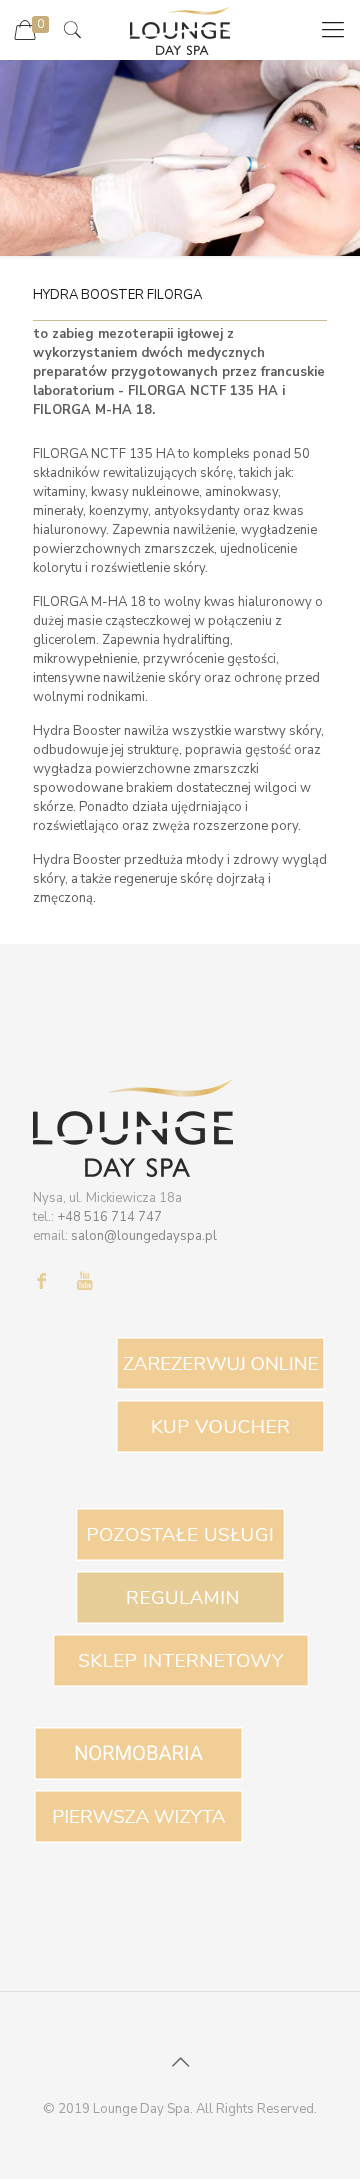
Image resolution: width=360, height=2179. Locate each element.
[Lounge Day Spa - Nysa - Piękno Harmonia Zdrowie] (180, 30)
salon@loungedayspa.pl (144, 1236)
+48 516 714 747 (109, 1217)
